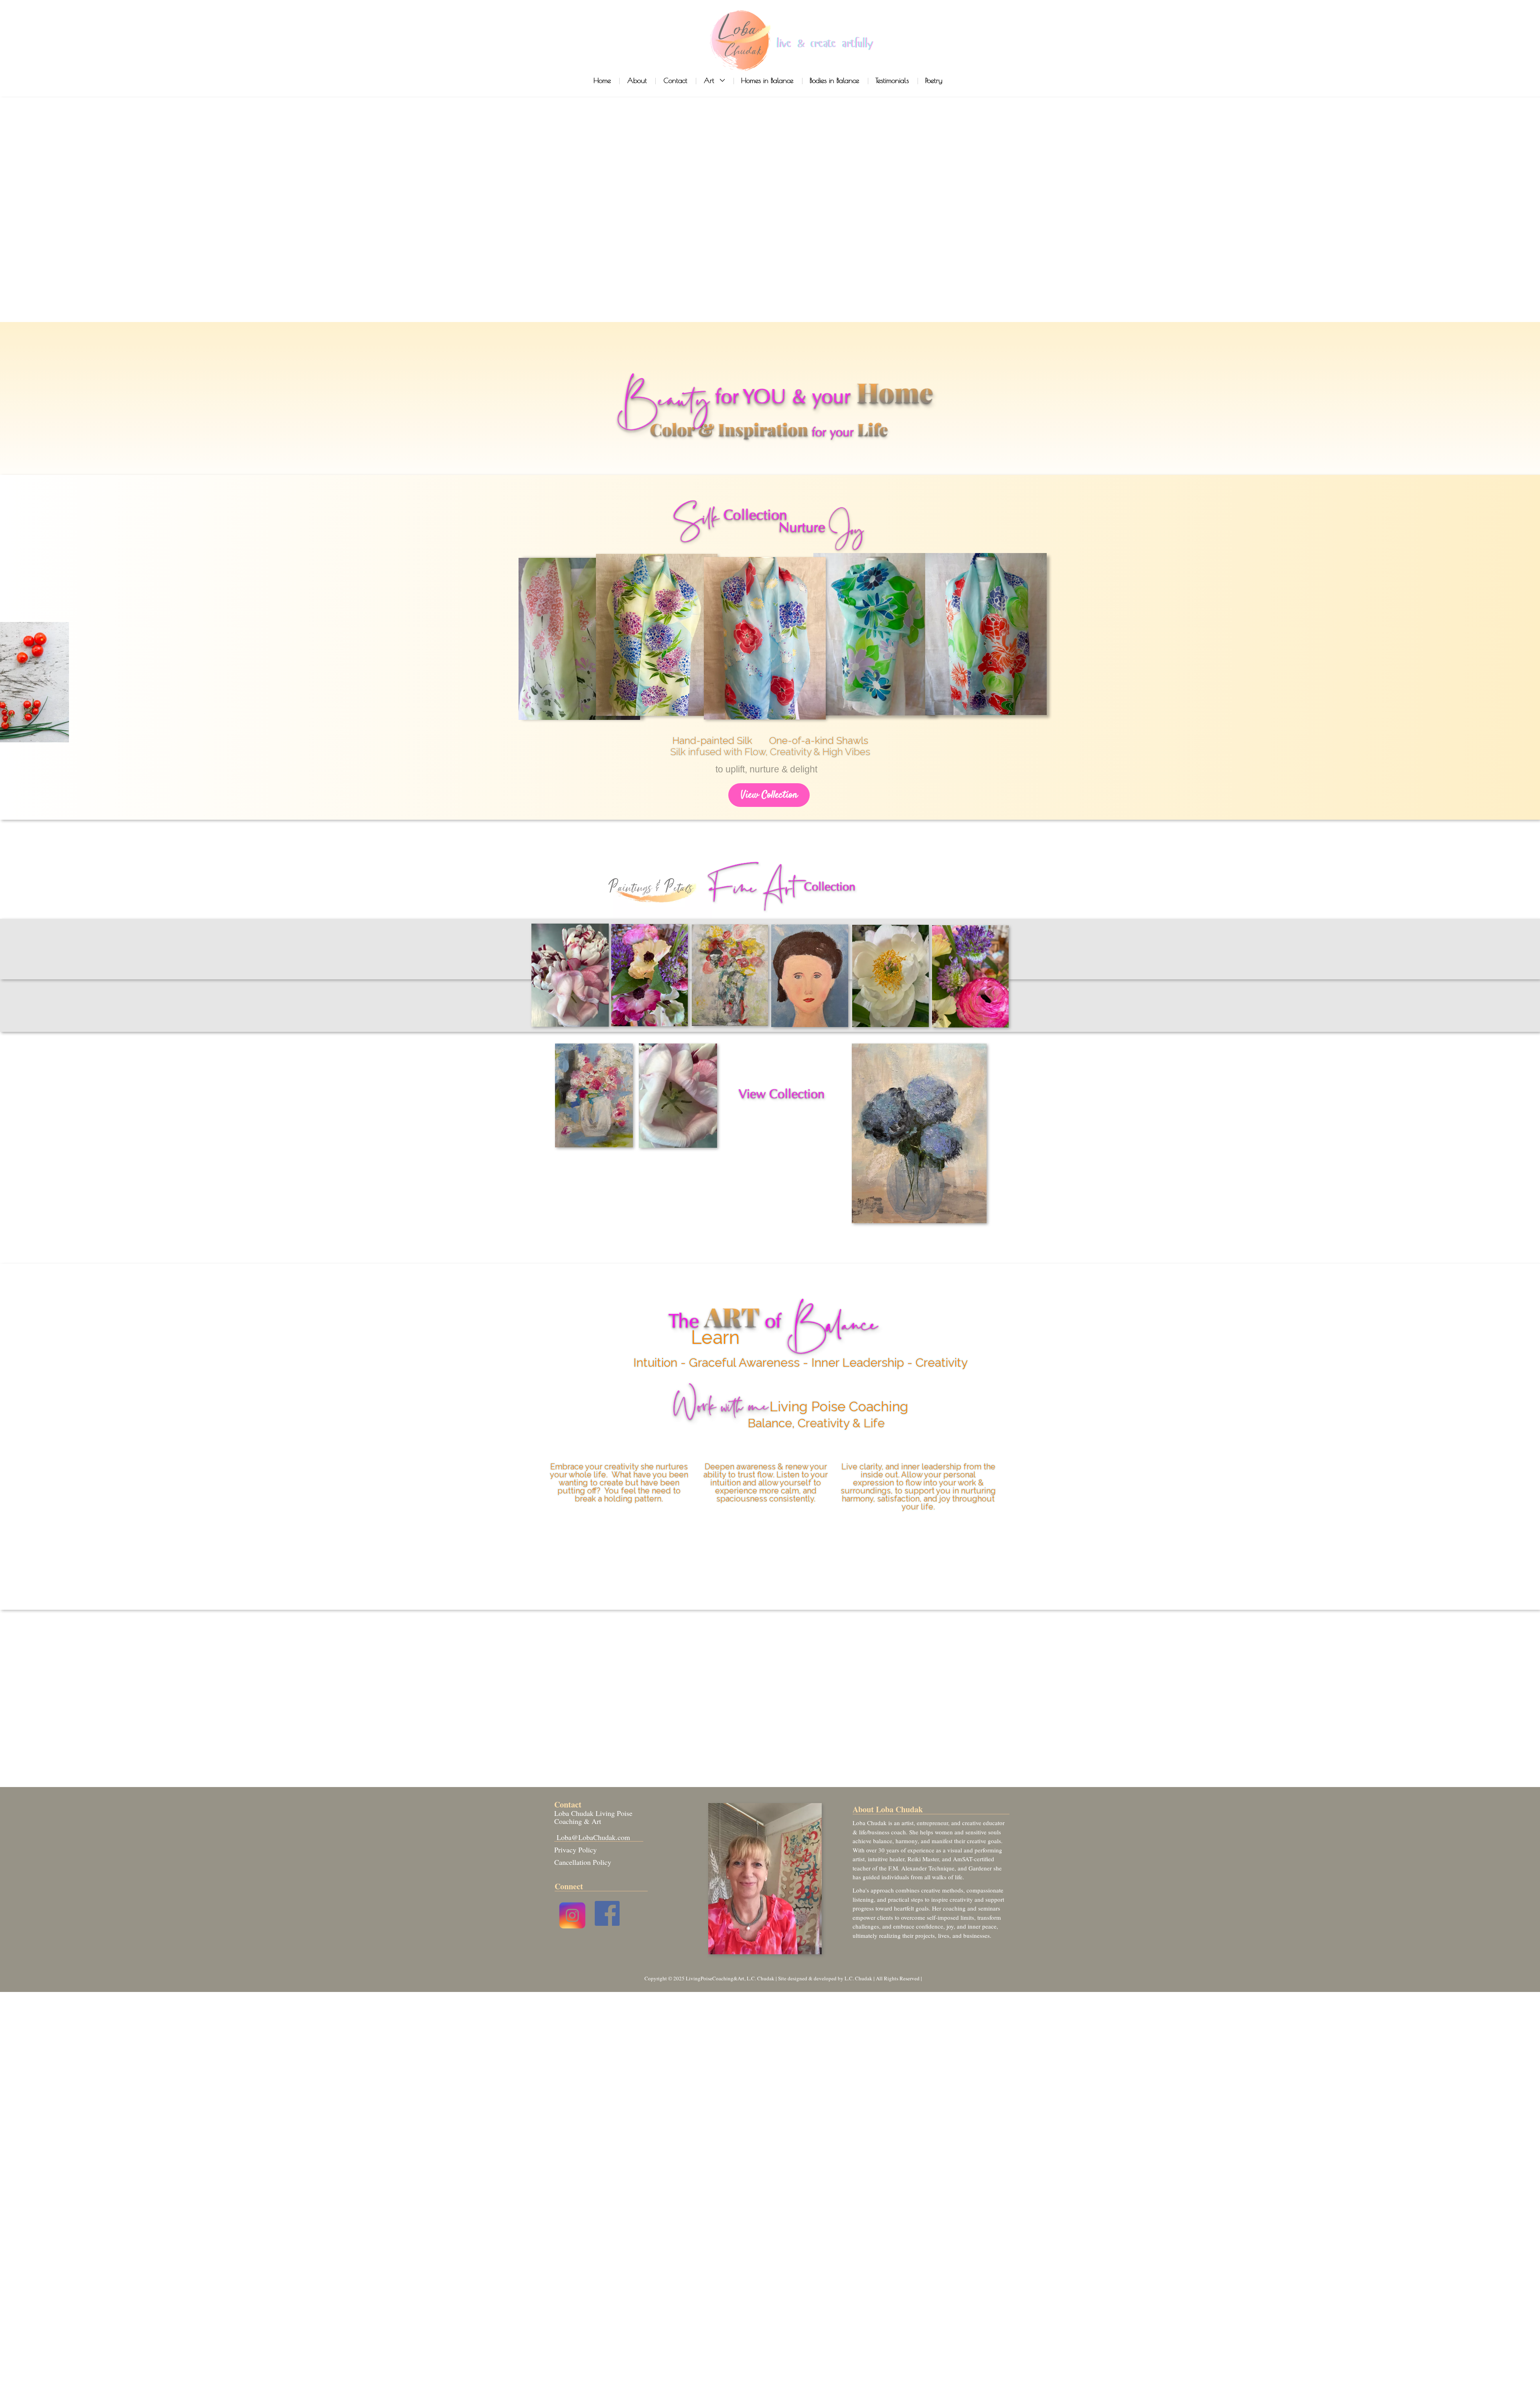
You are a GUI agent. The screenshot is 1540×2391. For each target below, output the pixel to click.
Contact (675, 80)
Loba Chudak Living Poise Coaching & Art (593, 1817)
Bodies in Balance (834, 80)
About (637, 80)
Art (710, 80)
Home (602, 80)
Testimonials (892, 80)
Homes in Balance (767, 80)
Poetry (934, 80)
